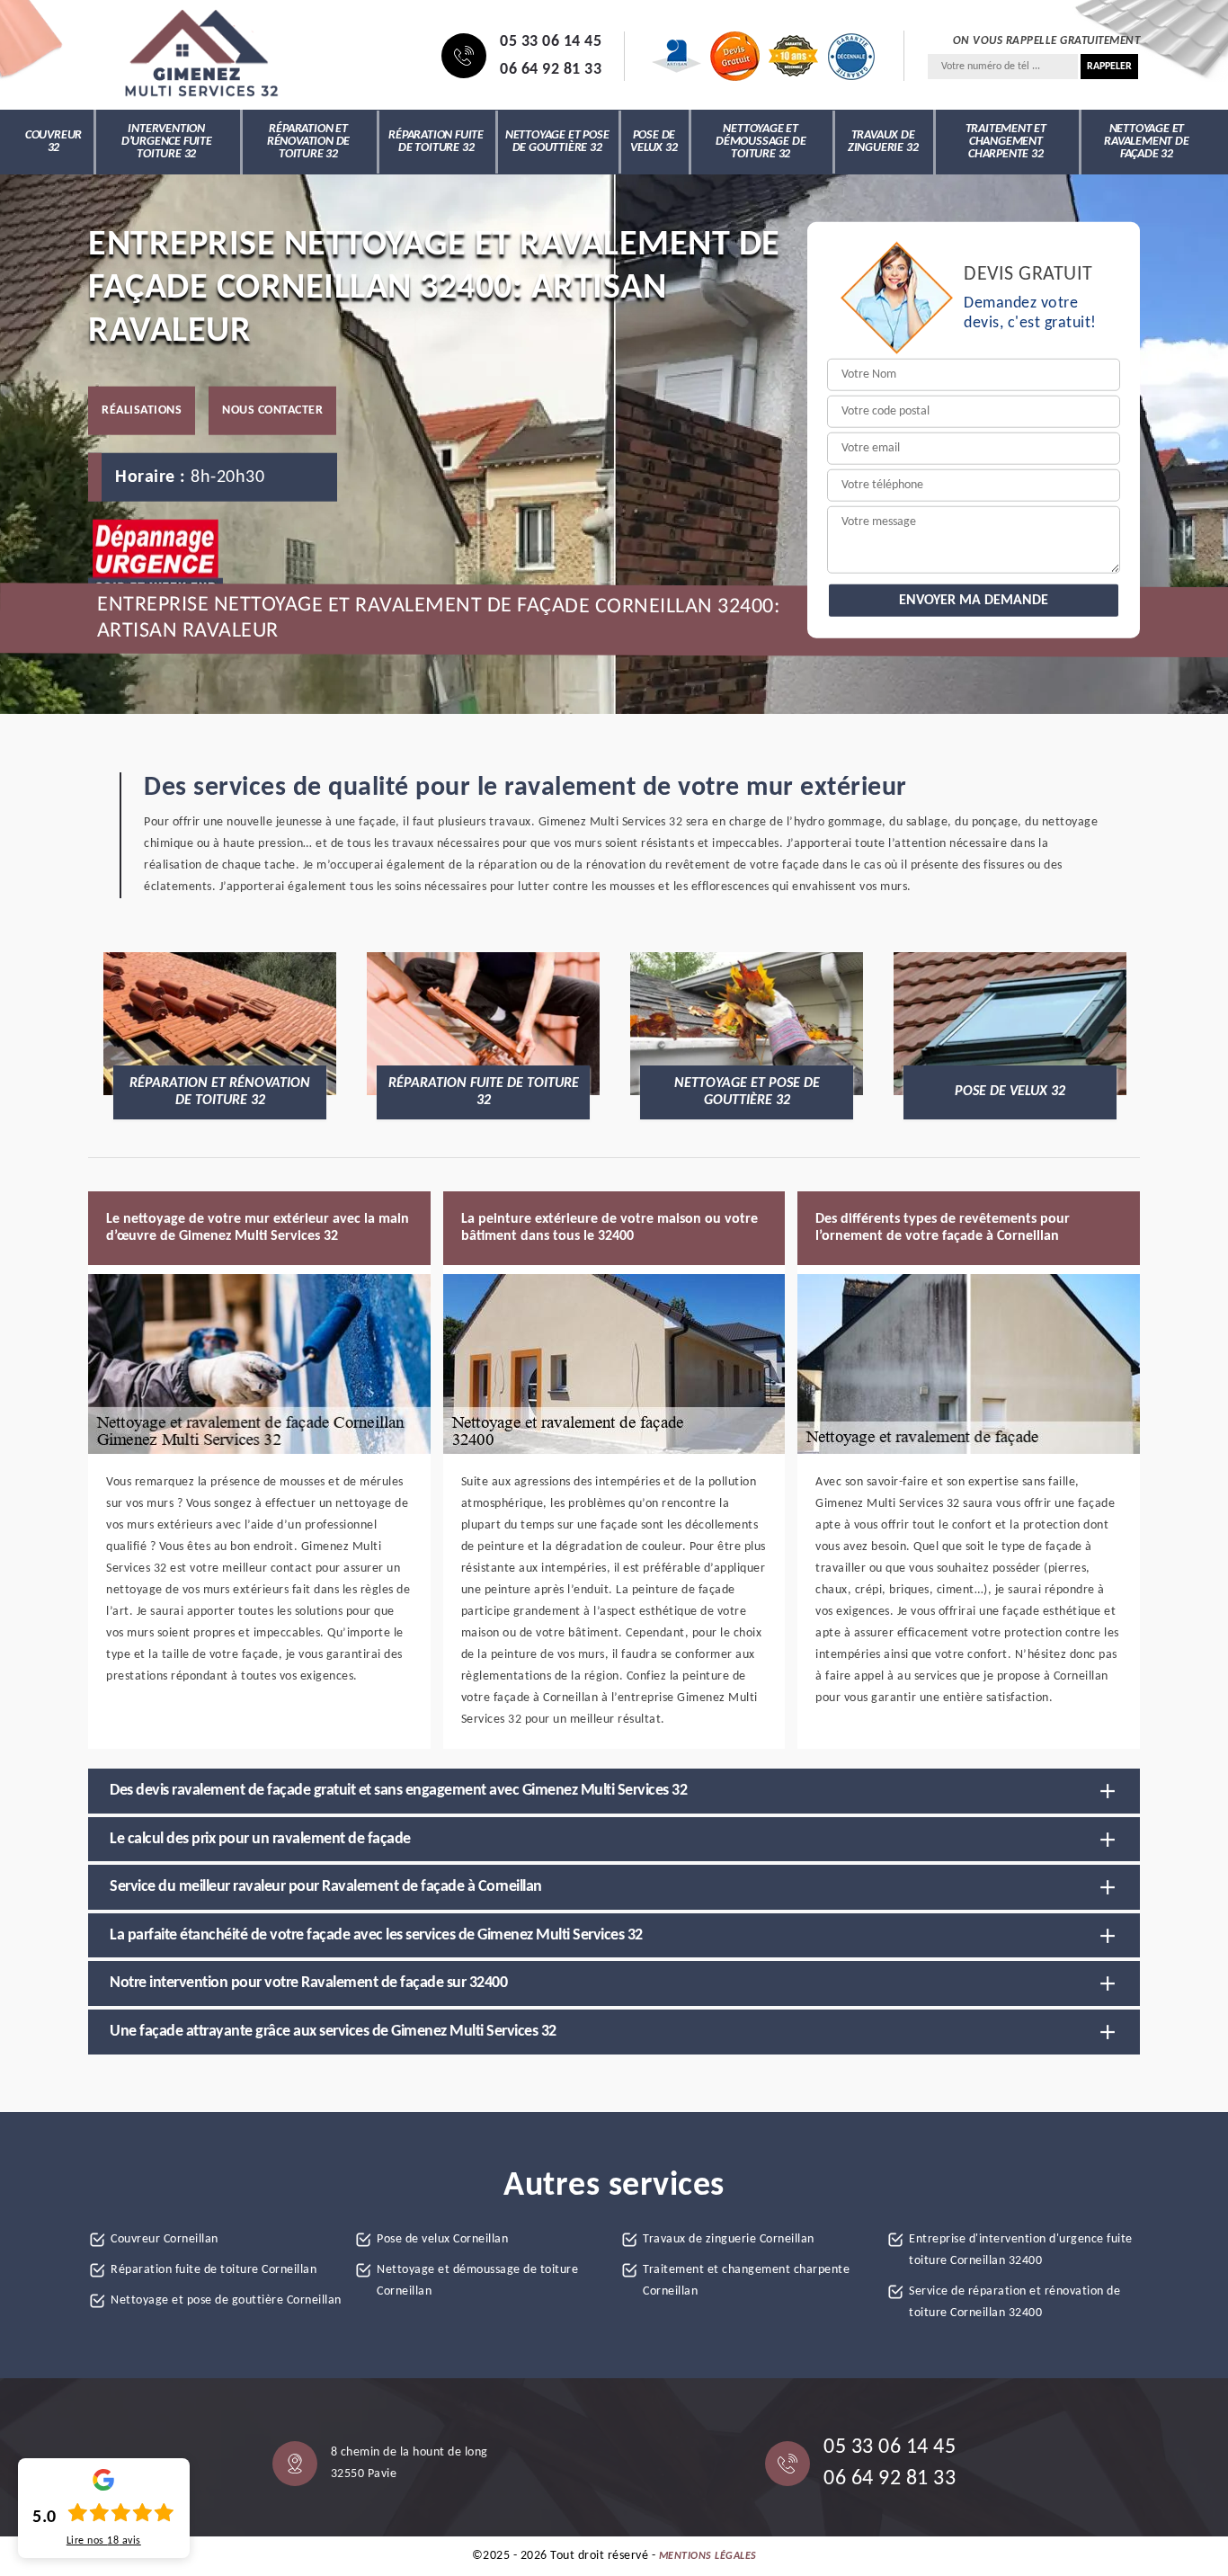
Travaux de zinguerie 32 (883, 142)
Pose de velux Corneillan (442, 2239)
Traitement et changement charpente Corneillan (746, 2281)
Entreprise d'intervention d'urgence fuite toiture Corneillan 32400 (1021, 2250)
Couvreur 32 (53, 142)
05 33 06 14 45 (551, 42)
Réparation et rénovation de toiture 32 (308, 142)
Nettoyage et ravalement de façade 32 (1146, 142)
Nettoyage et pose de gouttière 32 (557, 142)
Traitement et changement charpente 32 (1006, 142)
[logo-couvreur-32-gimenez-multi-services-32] (200, 56)
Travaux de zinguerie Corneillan (729, 2239)
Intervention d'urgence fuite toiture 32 (167, 142)
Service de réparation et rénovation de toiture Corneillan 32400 (1014, 2302)
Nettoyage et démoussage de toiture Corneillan (477, 2281)
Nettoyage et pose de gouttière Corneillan (226, 2300)
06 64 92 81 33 (551, 70)
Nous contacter (272, 410)
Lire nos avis (104, 2541)
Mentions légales (708, 2556)
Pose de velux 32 (654, 142)
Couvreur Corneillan (165, 2239)
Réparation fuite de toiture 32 (436, 142)
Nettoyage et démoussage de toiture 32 (761, 142)
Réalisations (142, 410)
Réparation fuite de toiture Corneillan (214, 2270)
